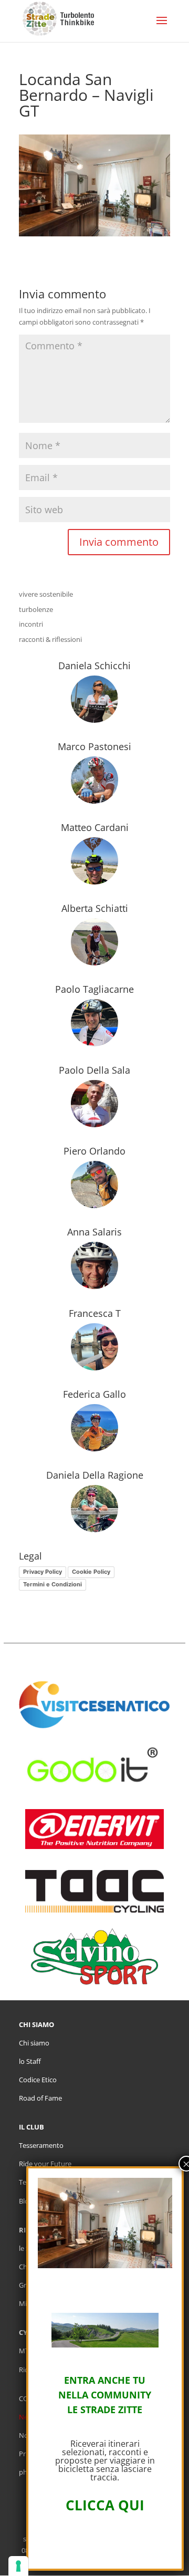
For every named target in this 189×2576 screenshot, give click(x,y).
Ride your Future (45, 2164)
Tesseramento (41, 2145)
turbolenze (36, 609)
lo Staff (30, 2061)
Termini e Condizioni (52, 1584)
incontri (31, 624)
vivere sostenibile (46, 594)
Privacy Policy (43, 1572)
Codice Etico (38, 2080)
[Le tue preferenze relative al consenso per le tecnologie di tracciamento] (18, 2566)
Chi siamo (34, 2043)
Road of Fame (40, 2098)
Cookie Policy (91, 1572)
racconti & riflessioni (50, 639)
